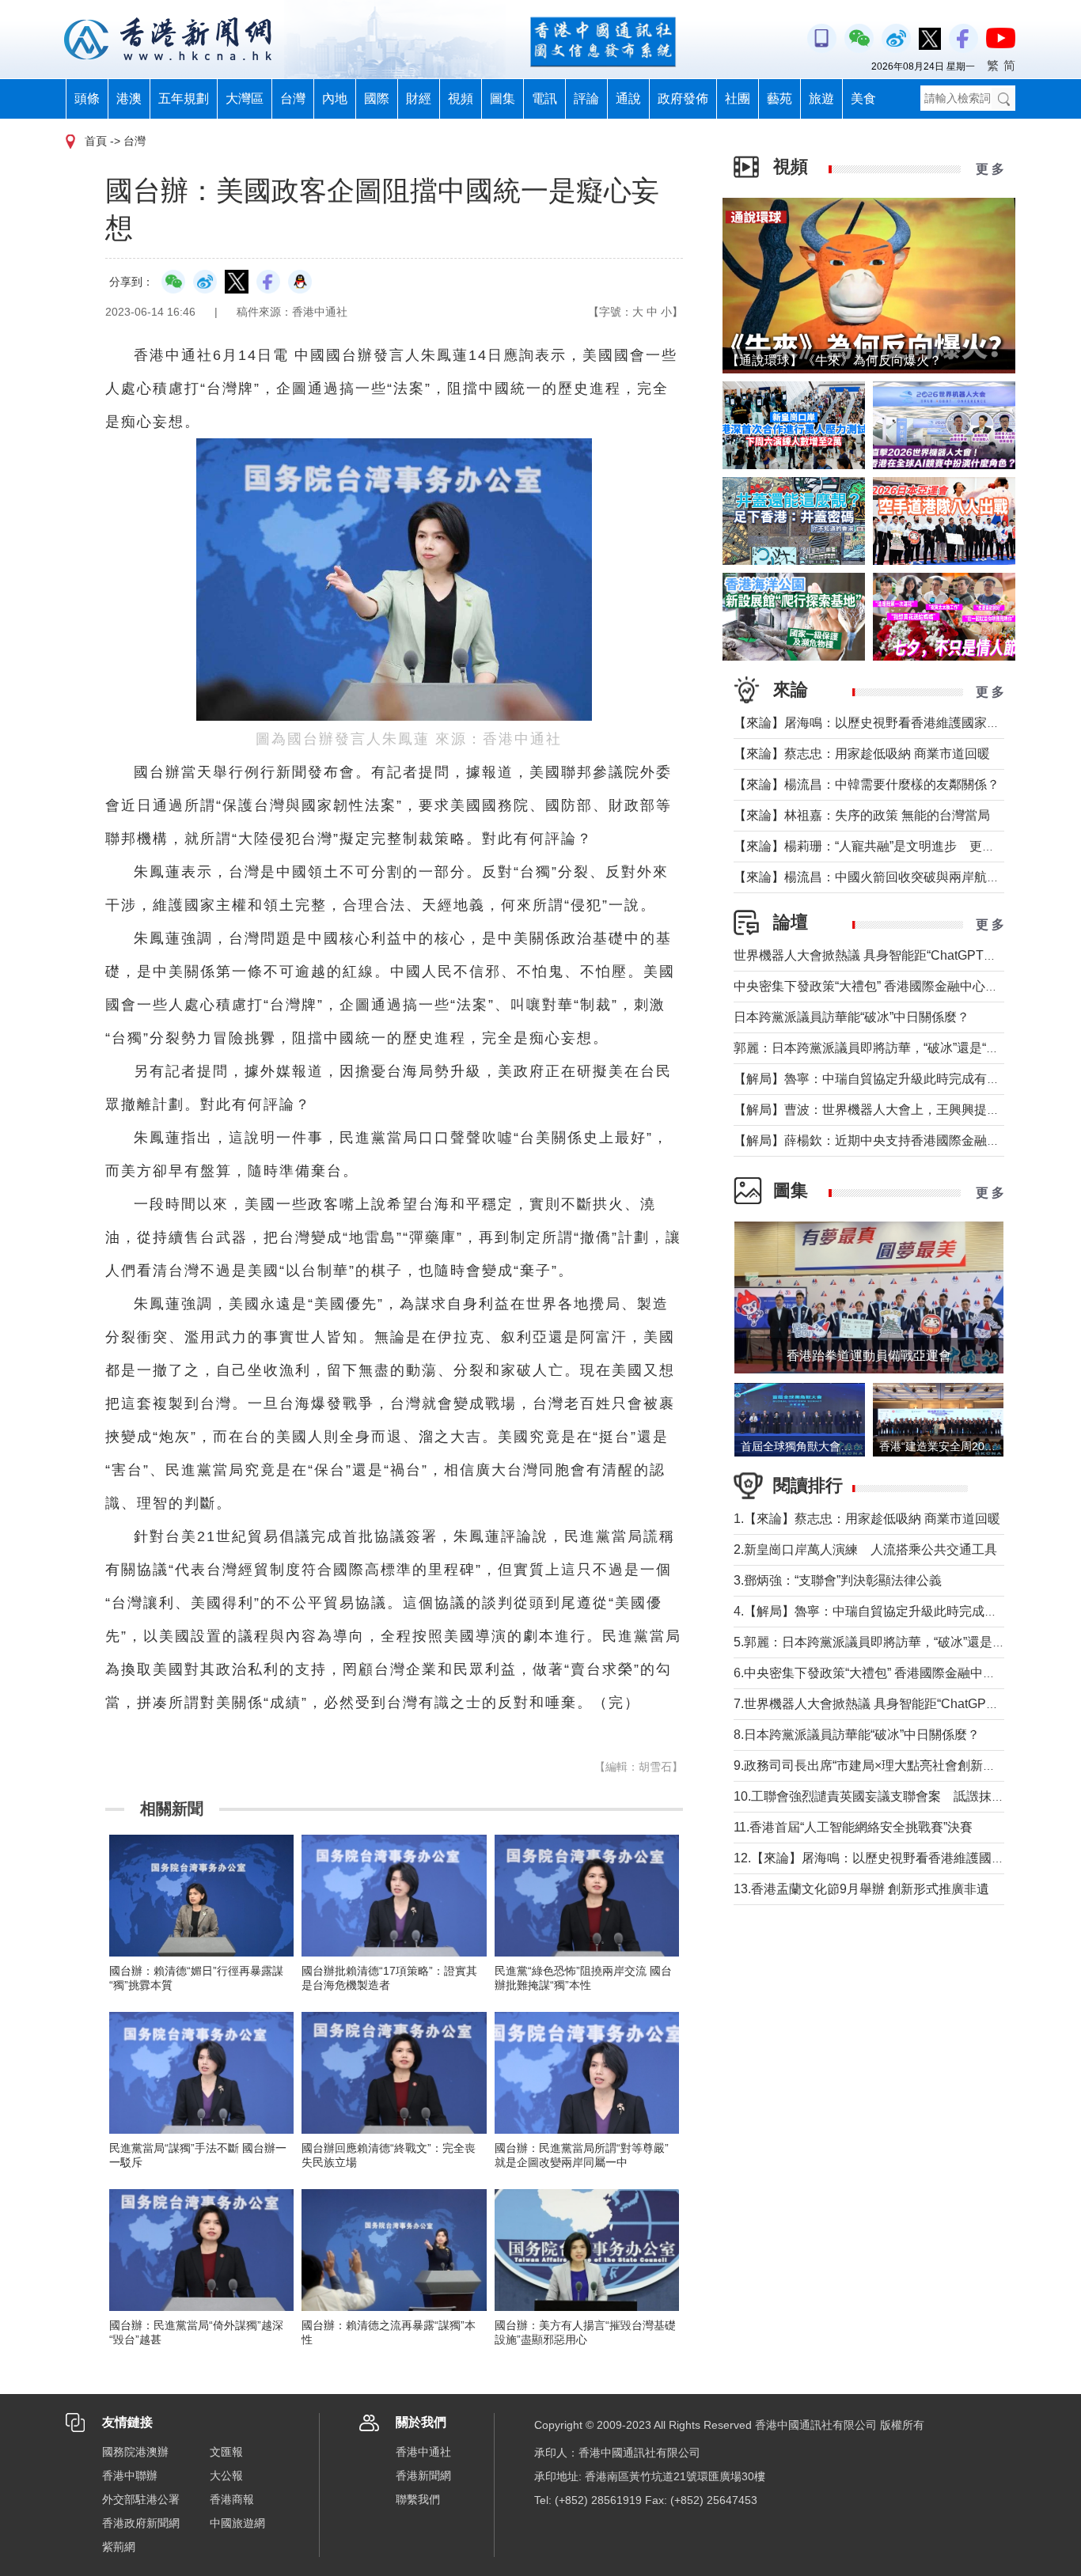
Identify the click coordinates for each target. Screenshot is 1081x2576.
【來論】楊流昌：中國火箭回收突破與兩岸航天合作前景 (892, 877)
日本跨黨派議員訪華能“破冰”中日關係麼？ (852, 1017)
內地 (335, 98)
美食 (863, 98)
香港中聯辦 (130, 2476)
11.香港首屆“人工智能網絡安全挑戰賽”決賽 (853, 1827)
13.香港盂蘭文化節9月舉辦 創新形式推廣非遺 (861, 1889)
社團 (738, 98)
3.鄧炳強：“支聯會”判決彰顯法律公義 (838, 1580)
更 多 (990, 169)
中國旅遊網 (237, 2523)
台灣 (293, 98)
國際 (377, 98)
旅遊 (821, 98)
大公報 (226, 2476)
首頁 (96, 141)
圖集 (503, 98)
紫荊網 (119, 2547)
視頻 (461, 98)
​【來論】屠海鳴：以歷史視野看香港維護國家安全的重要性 (898, 723)
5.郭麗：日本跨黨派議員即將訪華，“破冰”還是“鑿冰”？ (886, 1642)
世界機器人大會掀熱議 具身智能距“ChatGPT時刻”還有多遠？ (905, 955)
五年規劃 (184, 98)
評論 (586, 98)
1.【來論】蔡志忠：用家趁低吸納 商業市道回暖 (867, 1519)
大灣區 (245, 98)
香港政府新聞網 (141, 2523)
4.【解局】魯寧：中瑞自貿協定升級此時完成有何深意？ (891, 1611)
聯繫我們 (418, 2499)
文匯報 (226, 2452)
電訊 (544, 98)
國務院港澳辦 (135, 2452)
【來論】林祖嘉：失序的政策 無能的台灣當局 (862, 815)
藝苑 (779, 98)
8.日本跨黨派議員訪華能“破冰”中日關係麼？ (857, 1735)
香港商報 (232, 2499)
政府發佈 (683, 98)
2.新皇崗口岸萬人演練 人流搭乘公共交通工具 (865, 1549)
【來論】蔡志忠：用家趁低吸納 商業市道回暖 (862, 754)
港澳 (129, 98)
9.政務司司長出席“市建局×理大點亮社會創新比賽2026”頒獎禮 (906, 1765)
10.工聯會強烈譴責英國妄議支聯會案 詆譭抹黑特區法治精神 (907, 1796)
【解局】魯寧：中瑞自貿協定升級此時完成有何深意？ (886, 1079)
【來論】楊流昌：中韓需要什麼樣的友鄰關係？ (867, 784)
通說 (628, 98)
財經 (419, 98)
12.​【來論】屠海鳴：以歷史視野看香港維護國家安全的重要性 (907, 1858)
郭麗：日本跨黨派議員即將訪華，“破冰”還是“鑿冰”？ (881, 1048)
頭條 (87, 98)
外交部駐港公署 (141, 2499)
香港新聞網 (423, 2476)
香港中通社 (423, 2452)
